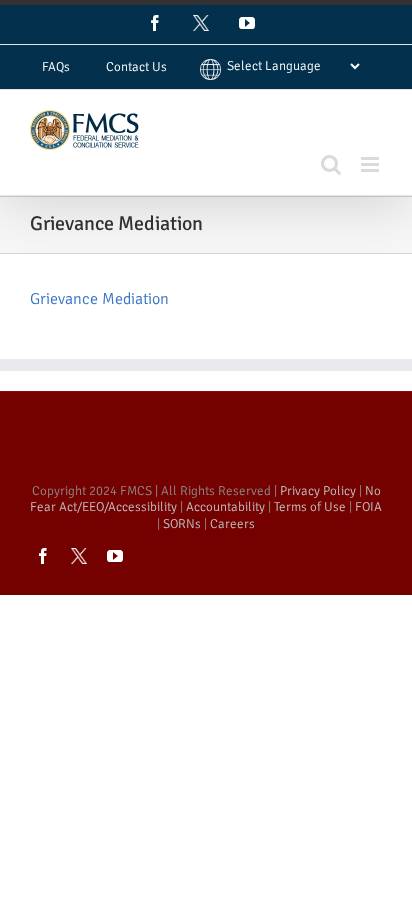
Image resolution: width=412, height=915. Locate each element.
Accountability (225, 507)
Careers (232, 524)
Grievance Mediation (99, 299)
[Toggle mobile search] (331, 164)
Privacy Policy (318, 491)
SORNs (182, 524)
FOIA (368, 507)
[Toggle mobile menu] (371, 164)
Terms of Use (310, 507)
